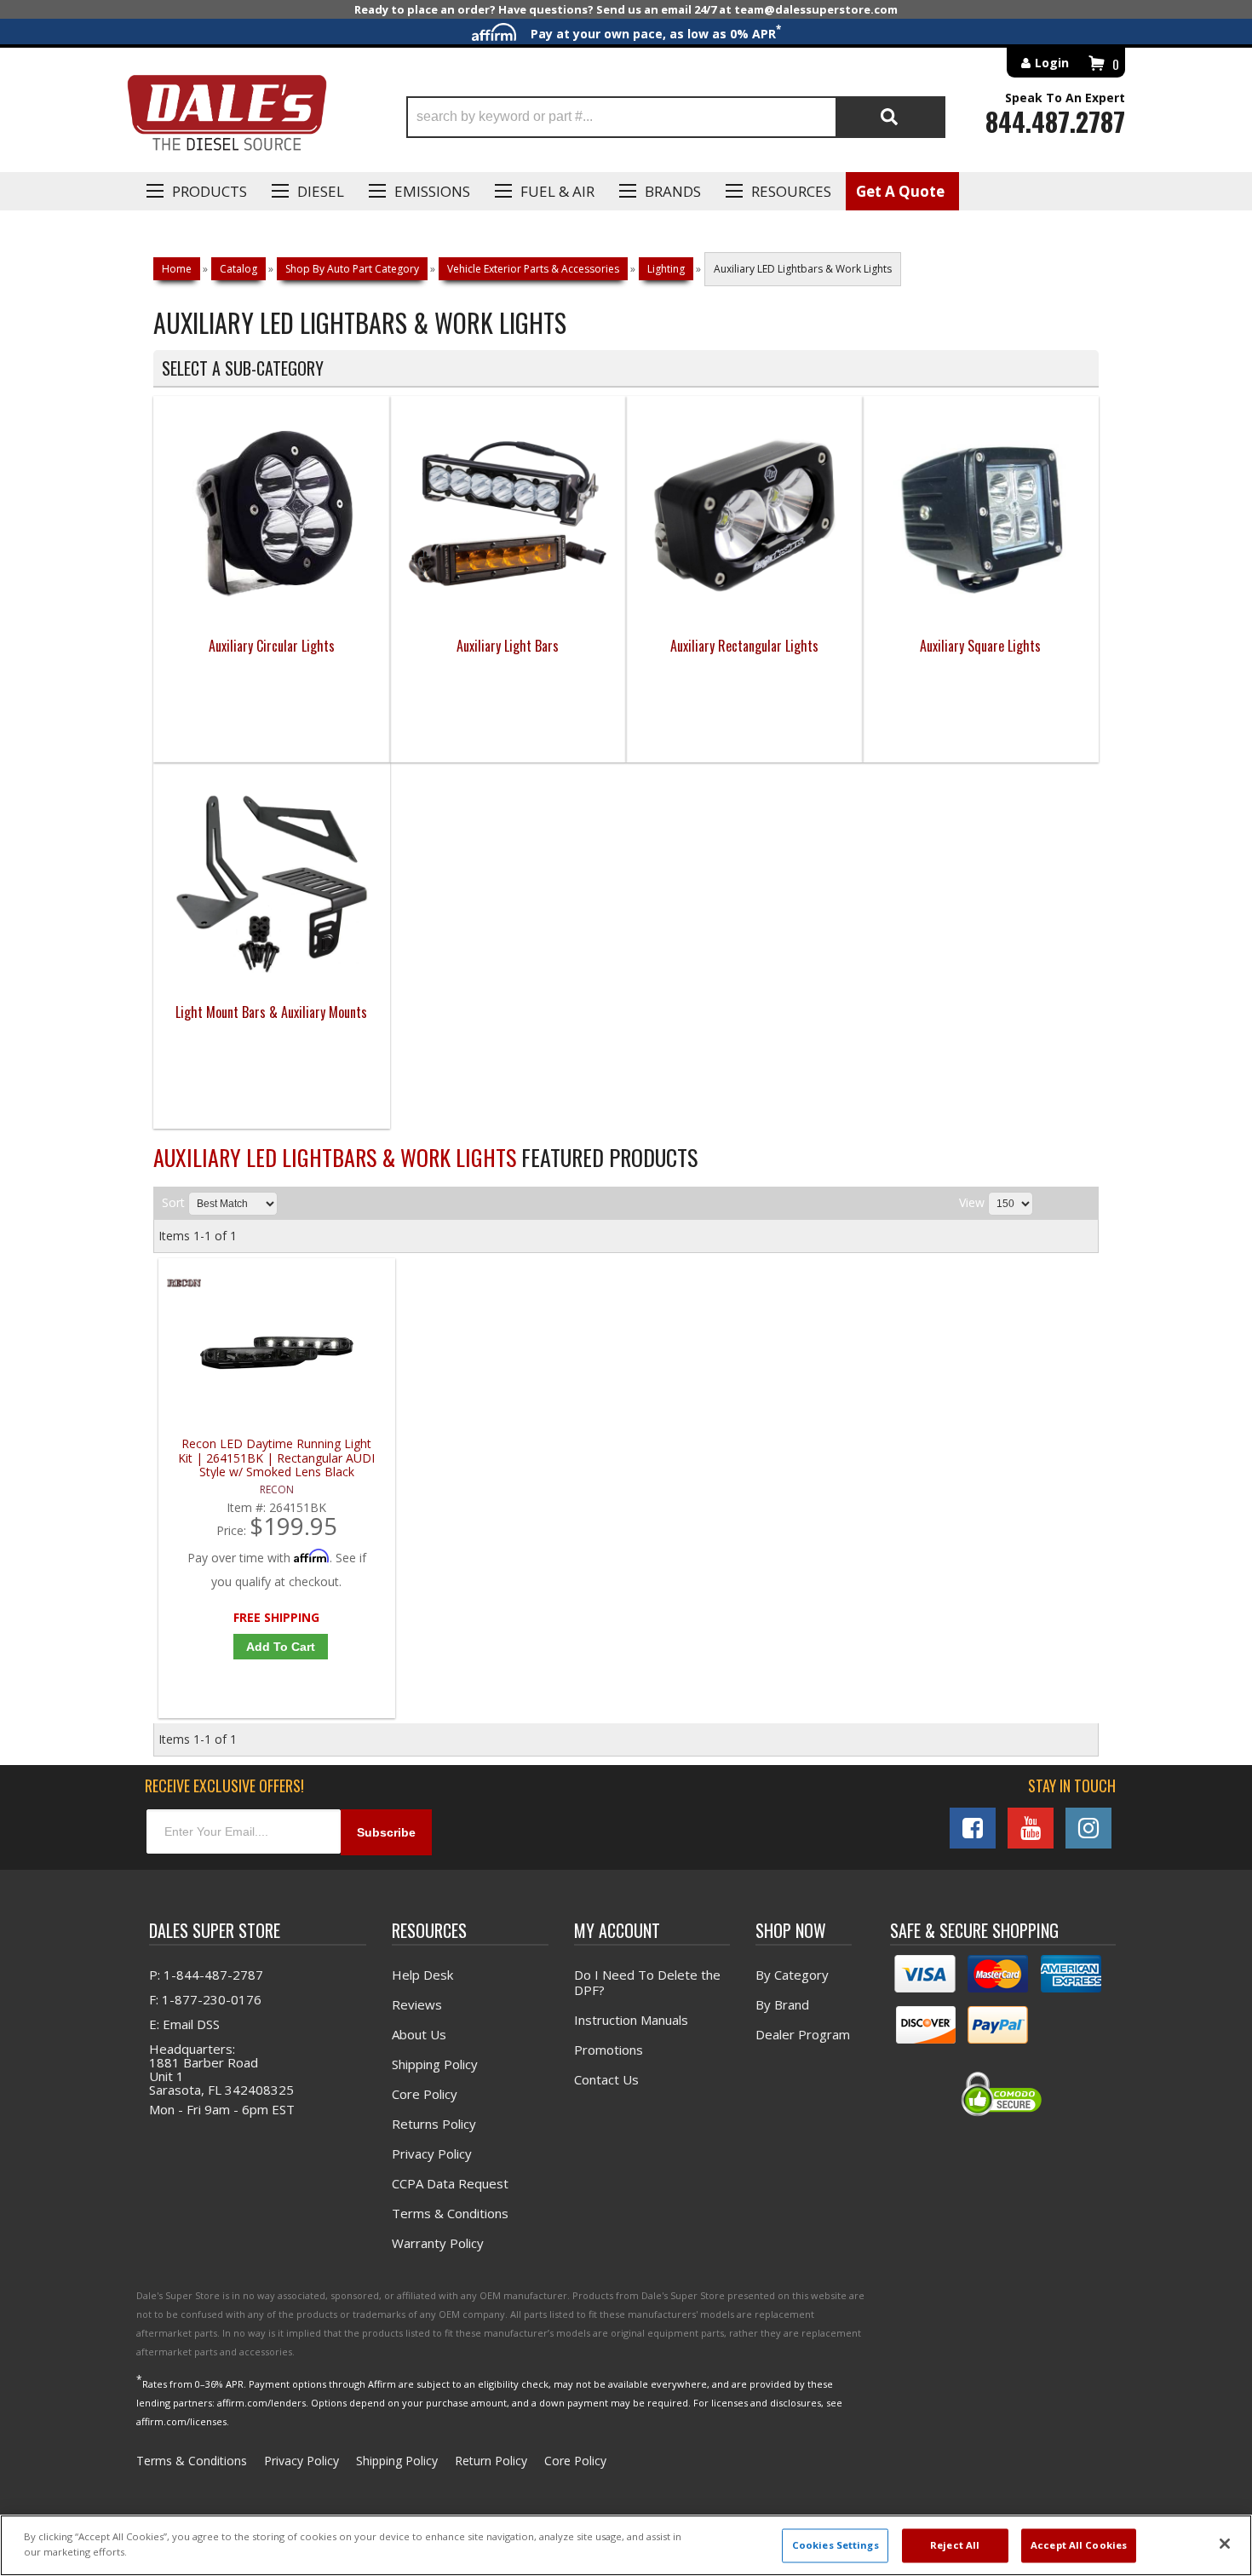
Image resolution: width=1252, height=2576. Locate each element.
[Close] (1225, 2544)
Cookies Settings (836, 2546)
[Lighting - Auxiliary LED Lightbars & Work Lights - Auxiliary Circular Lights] (272, 611)
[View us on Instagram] (1088, 1828)
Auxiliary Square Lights (980, 646)
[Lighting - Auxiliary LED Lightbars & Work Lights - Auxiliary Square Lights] (981, 612)
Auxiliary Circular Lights (272, 646)
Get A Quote (900, 191)
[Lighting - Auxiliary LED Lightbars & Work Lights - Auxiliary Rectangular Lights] (744, 611)
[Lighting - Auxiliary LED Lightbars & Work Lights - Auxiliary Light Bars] (508, 611)
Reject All (955, 2546)
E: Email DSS (184, 2024)
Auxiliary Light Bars (508, 646)
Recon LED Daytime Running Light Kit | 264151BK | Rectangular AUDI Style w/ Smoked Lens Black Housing (276, 1458)
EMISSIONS (432, 191)
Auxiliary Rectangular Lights (744, 646)
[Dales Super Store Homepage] (227, 117)
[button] (676, 117)
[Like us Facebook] (973, 1828)
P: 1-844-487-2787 (206, 1975)
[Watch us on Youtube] (1031, 1828)
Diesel (321, 191)
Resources (791, 191)
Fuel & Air (557, 191)
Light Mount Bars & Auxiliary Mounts (271, 1012)
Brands (673, 191)
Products (210, 191)
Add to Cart (281, 1647)
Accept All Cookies (1079, 2546)
